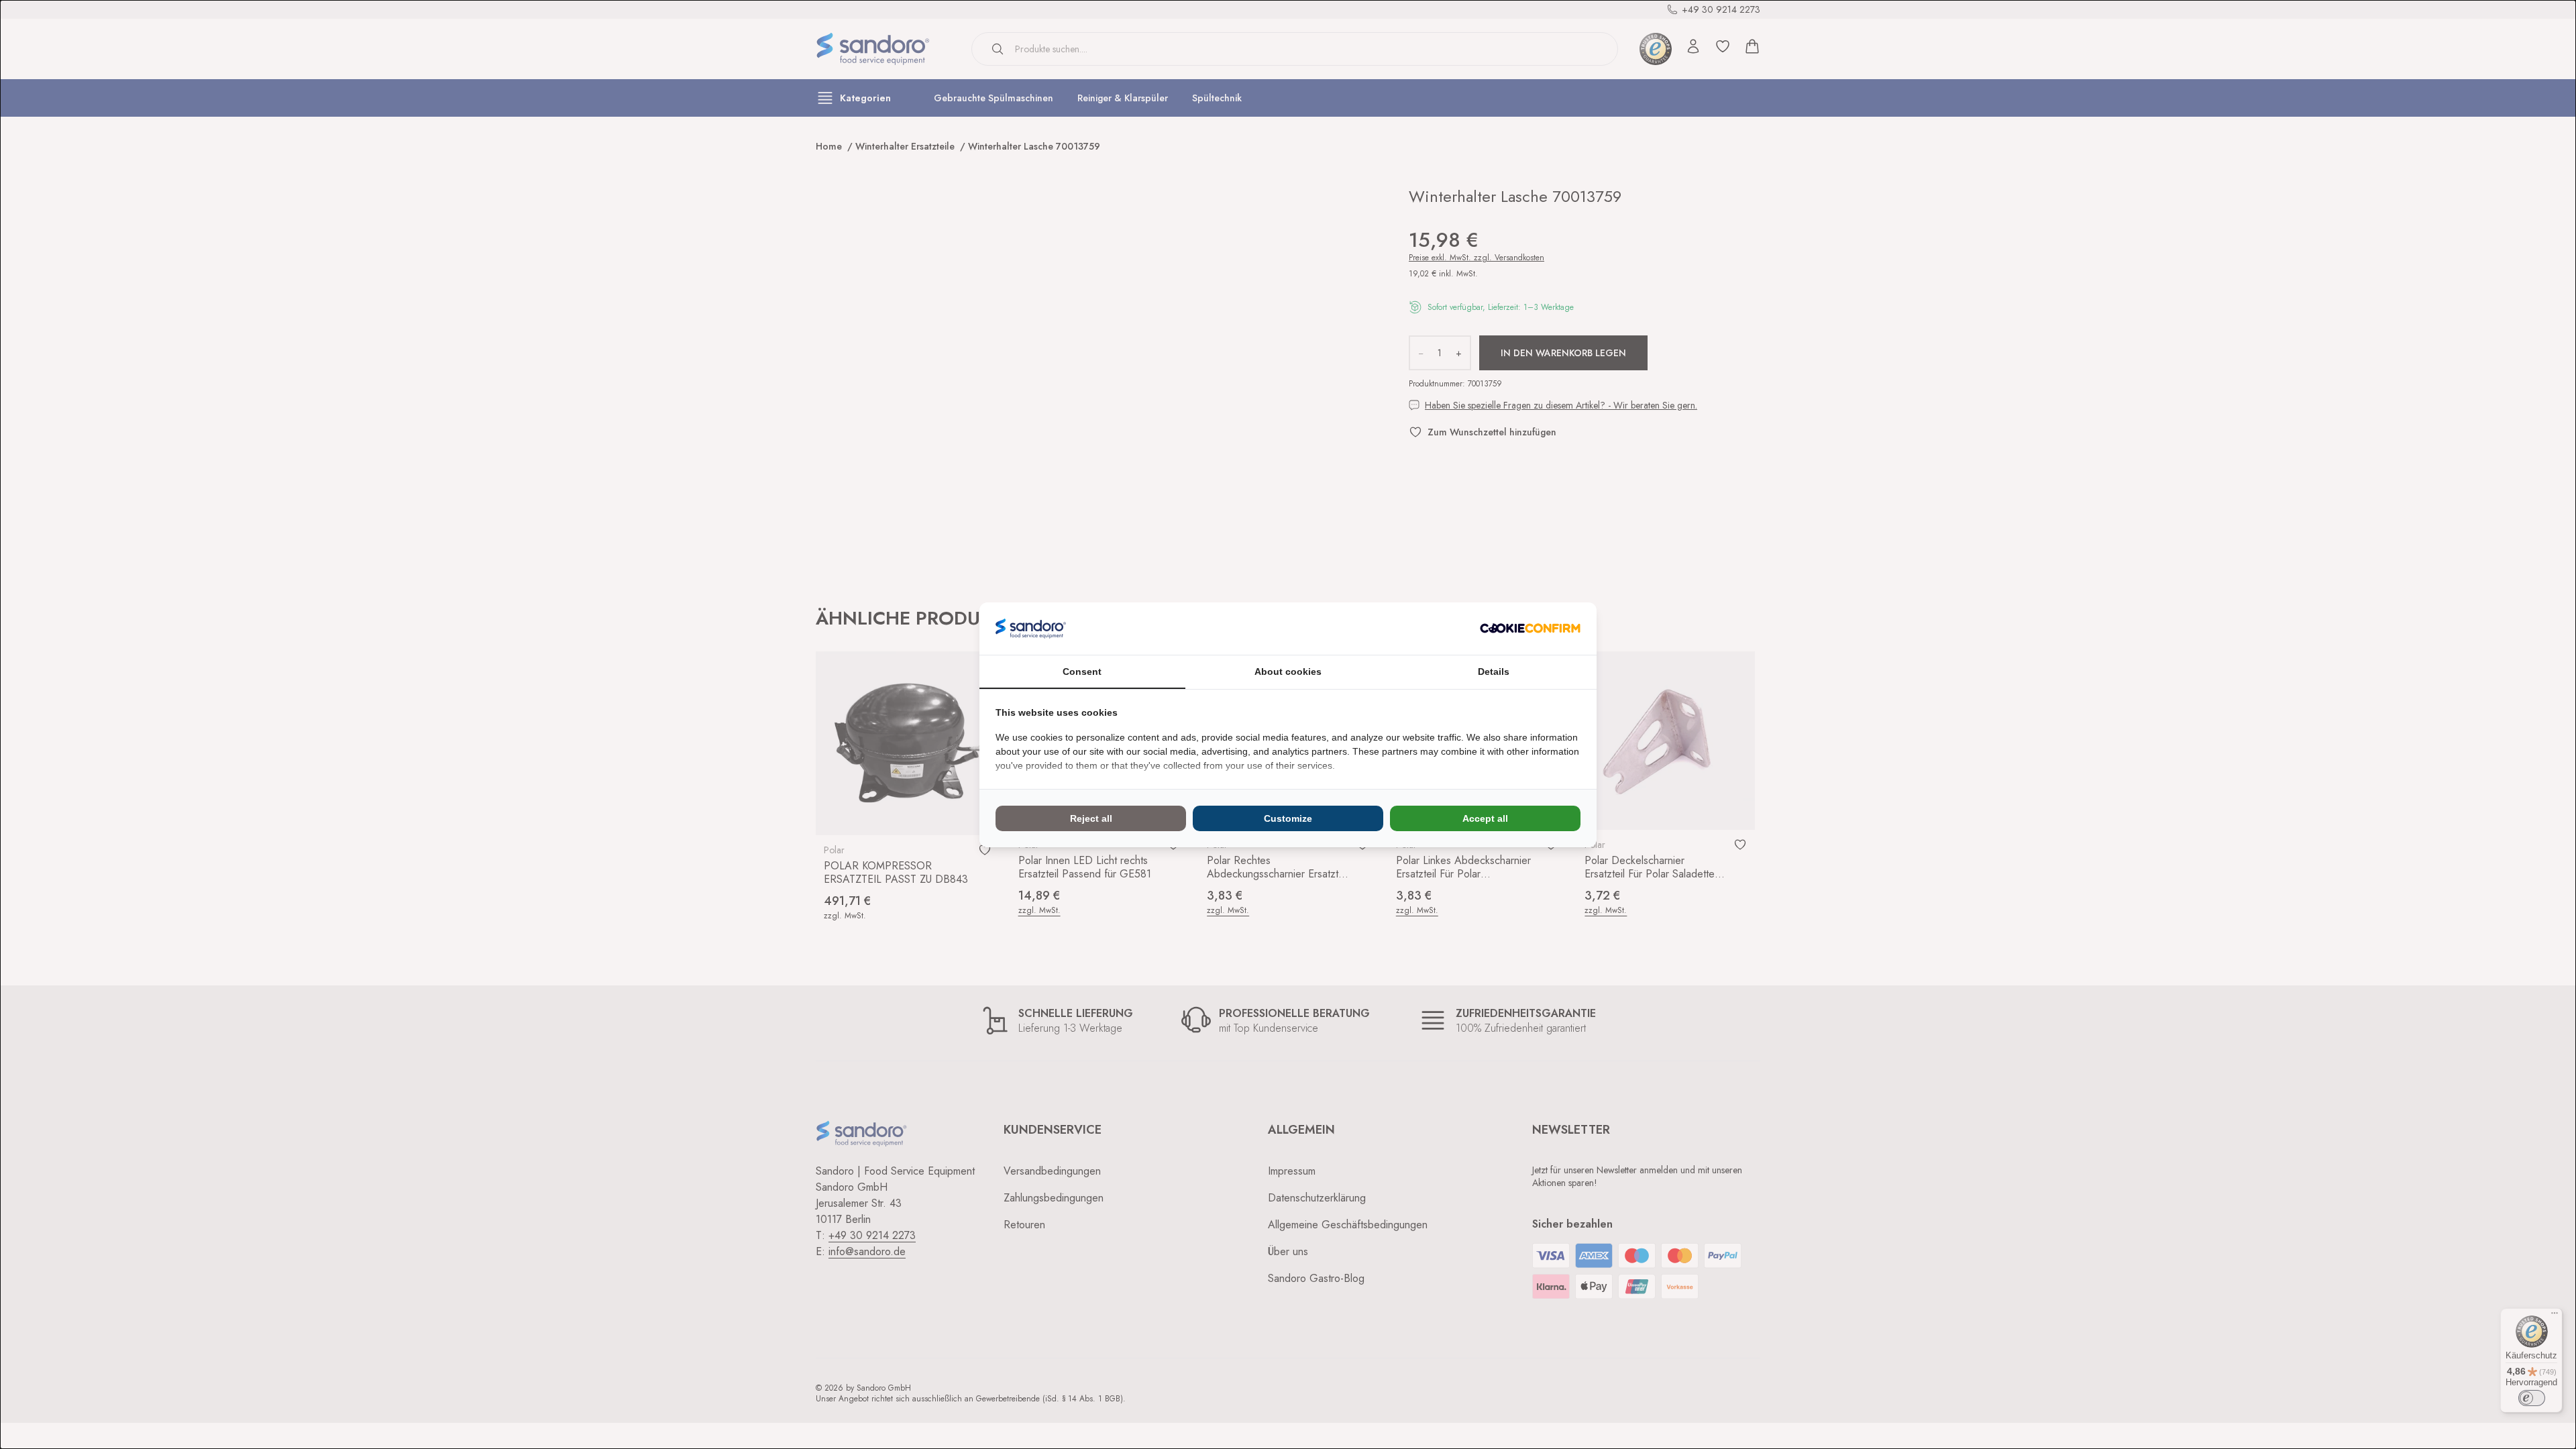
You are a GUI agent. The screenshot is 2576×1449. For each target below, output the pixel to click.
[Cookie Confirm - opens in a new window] (1530, 628)
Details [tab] (1494, 672)
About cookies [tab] (1288, 672)
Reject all (1091, 818)
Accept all (1485, 818)
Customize (1288, 818)
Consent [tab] (1082, 672)
